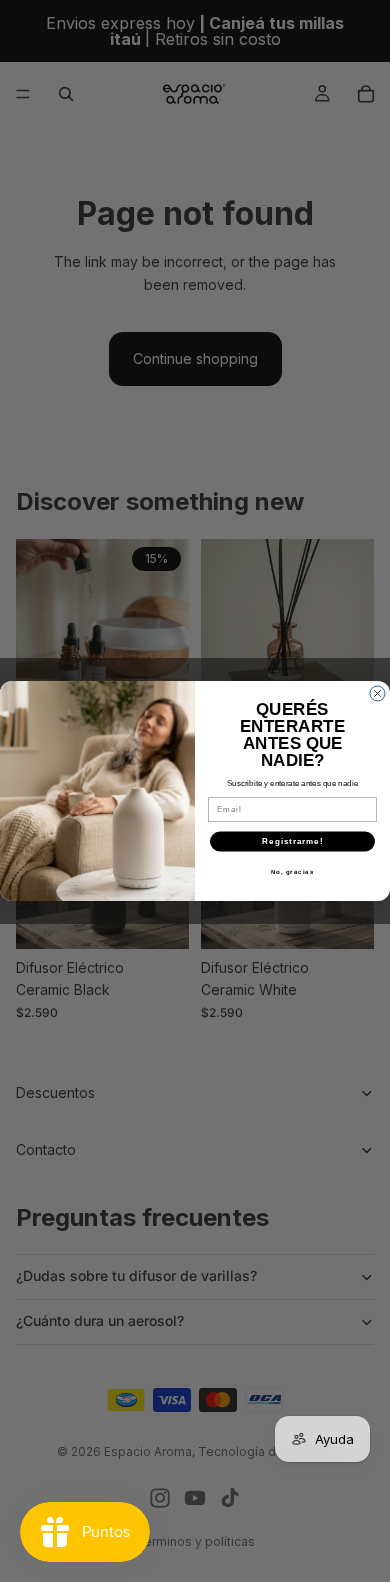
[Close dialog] (377, 693)
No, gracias (293, 871)
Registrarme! (292, 841)
